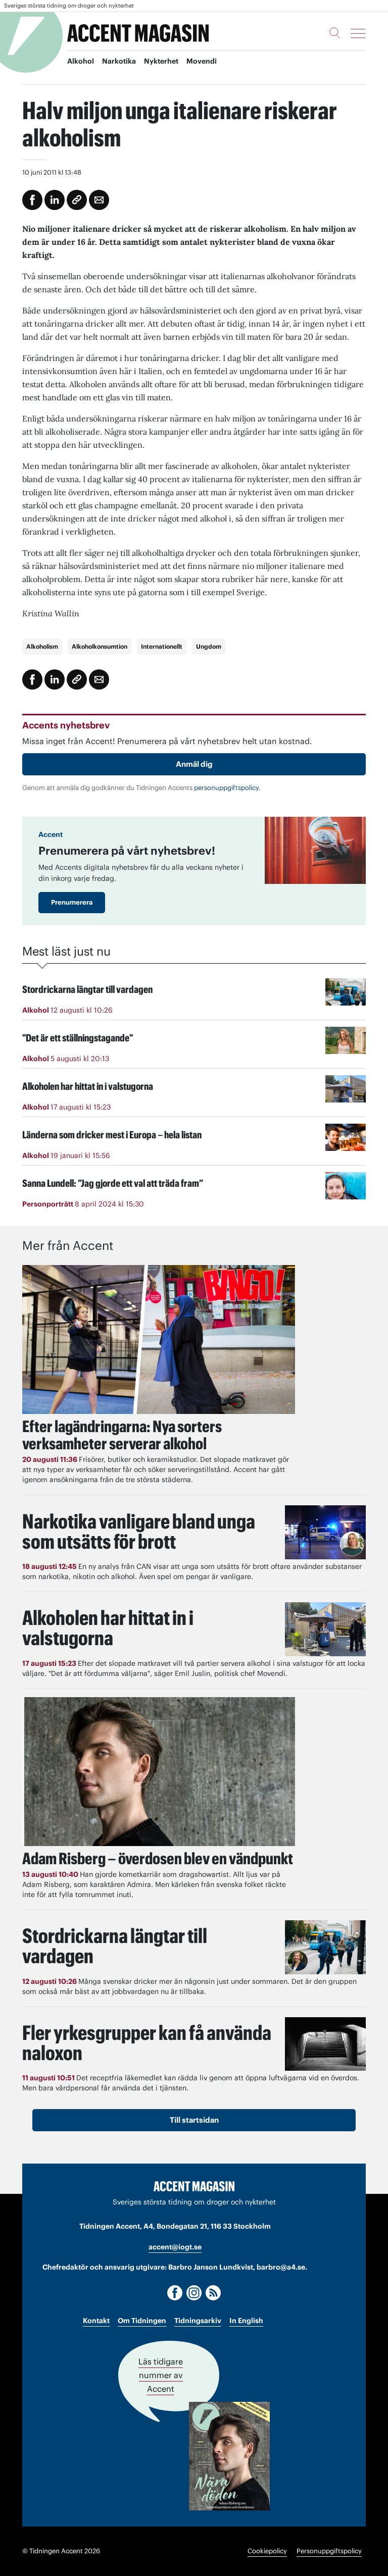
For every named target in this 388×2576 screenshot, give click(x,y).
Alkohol (81, 61)
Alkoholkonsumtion (100, 646)
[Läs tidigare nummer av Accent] (229, 2456)
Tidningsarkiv (198, 2321)
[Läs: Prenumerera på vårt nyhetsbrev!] (315, 850)
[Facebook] (175, 2293)
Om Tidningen (142, 2321)
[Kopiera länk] (77, 200)
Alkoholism (42, 646)
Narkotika (119, 61)
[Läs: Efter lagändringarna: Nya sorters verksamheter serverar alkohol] (159, 1339)
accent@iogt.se (175, 2247)
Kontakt (96, 2321)
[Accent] (194, 2186)
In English (246, 2321)
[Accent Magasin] (138, 33)
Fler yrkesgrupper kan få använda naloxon (147, 2043)
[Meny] (358, 33)
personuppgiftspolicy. (227, 788)
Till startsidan (194, 2120)
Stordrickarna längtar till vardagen (115, 1946)
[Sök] (335, 33)
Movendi (202, 61)
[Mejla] (99, 200)
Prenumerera (72, 902)
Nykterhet (161, 61)
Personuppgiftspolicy (329, 2551)
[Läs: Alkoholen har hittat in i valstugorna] (325, 1629)
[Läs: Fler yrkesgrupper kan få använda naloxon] (325, 2044)
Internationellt (162, 646)
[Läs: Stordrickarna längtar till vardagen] (325, 1947)
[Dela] (55, 200)
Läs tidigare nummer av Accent (161, 2375)
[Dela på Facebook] (32, 200)
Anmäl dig (194, 764)
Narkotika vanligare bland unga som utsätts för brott (139, 1531)
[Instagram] (194, 2293)
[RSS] (213, 2293)
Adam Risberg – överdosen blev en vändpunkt (158, 1858)
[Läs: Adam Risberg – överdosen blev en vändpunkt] (159, 1772)
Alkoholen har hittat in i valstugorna (108, 1628)
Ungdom (209, 646)
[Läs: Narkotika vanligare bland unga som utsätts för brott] (325, 1532)
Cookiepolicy (267, 2551)
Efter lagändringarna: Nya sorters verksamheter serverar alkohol (122, 1435)
